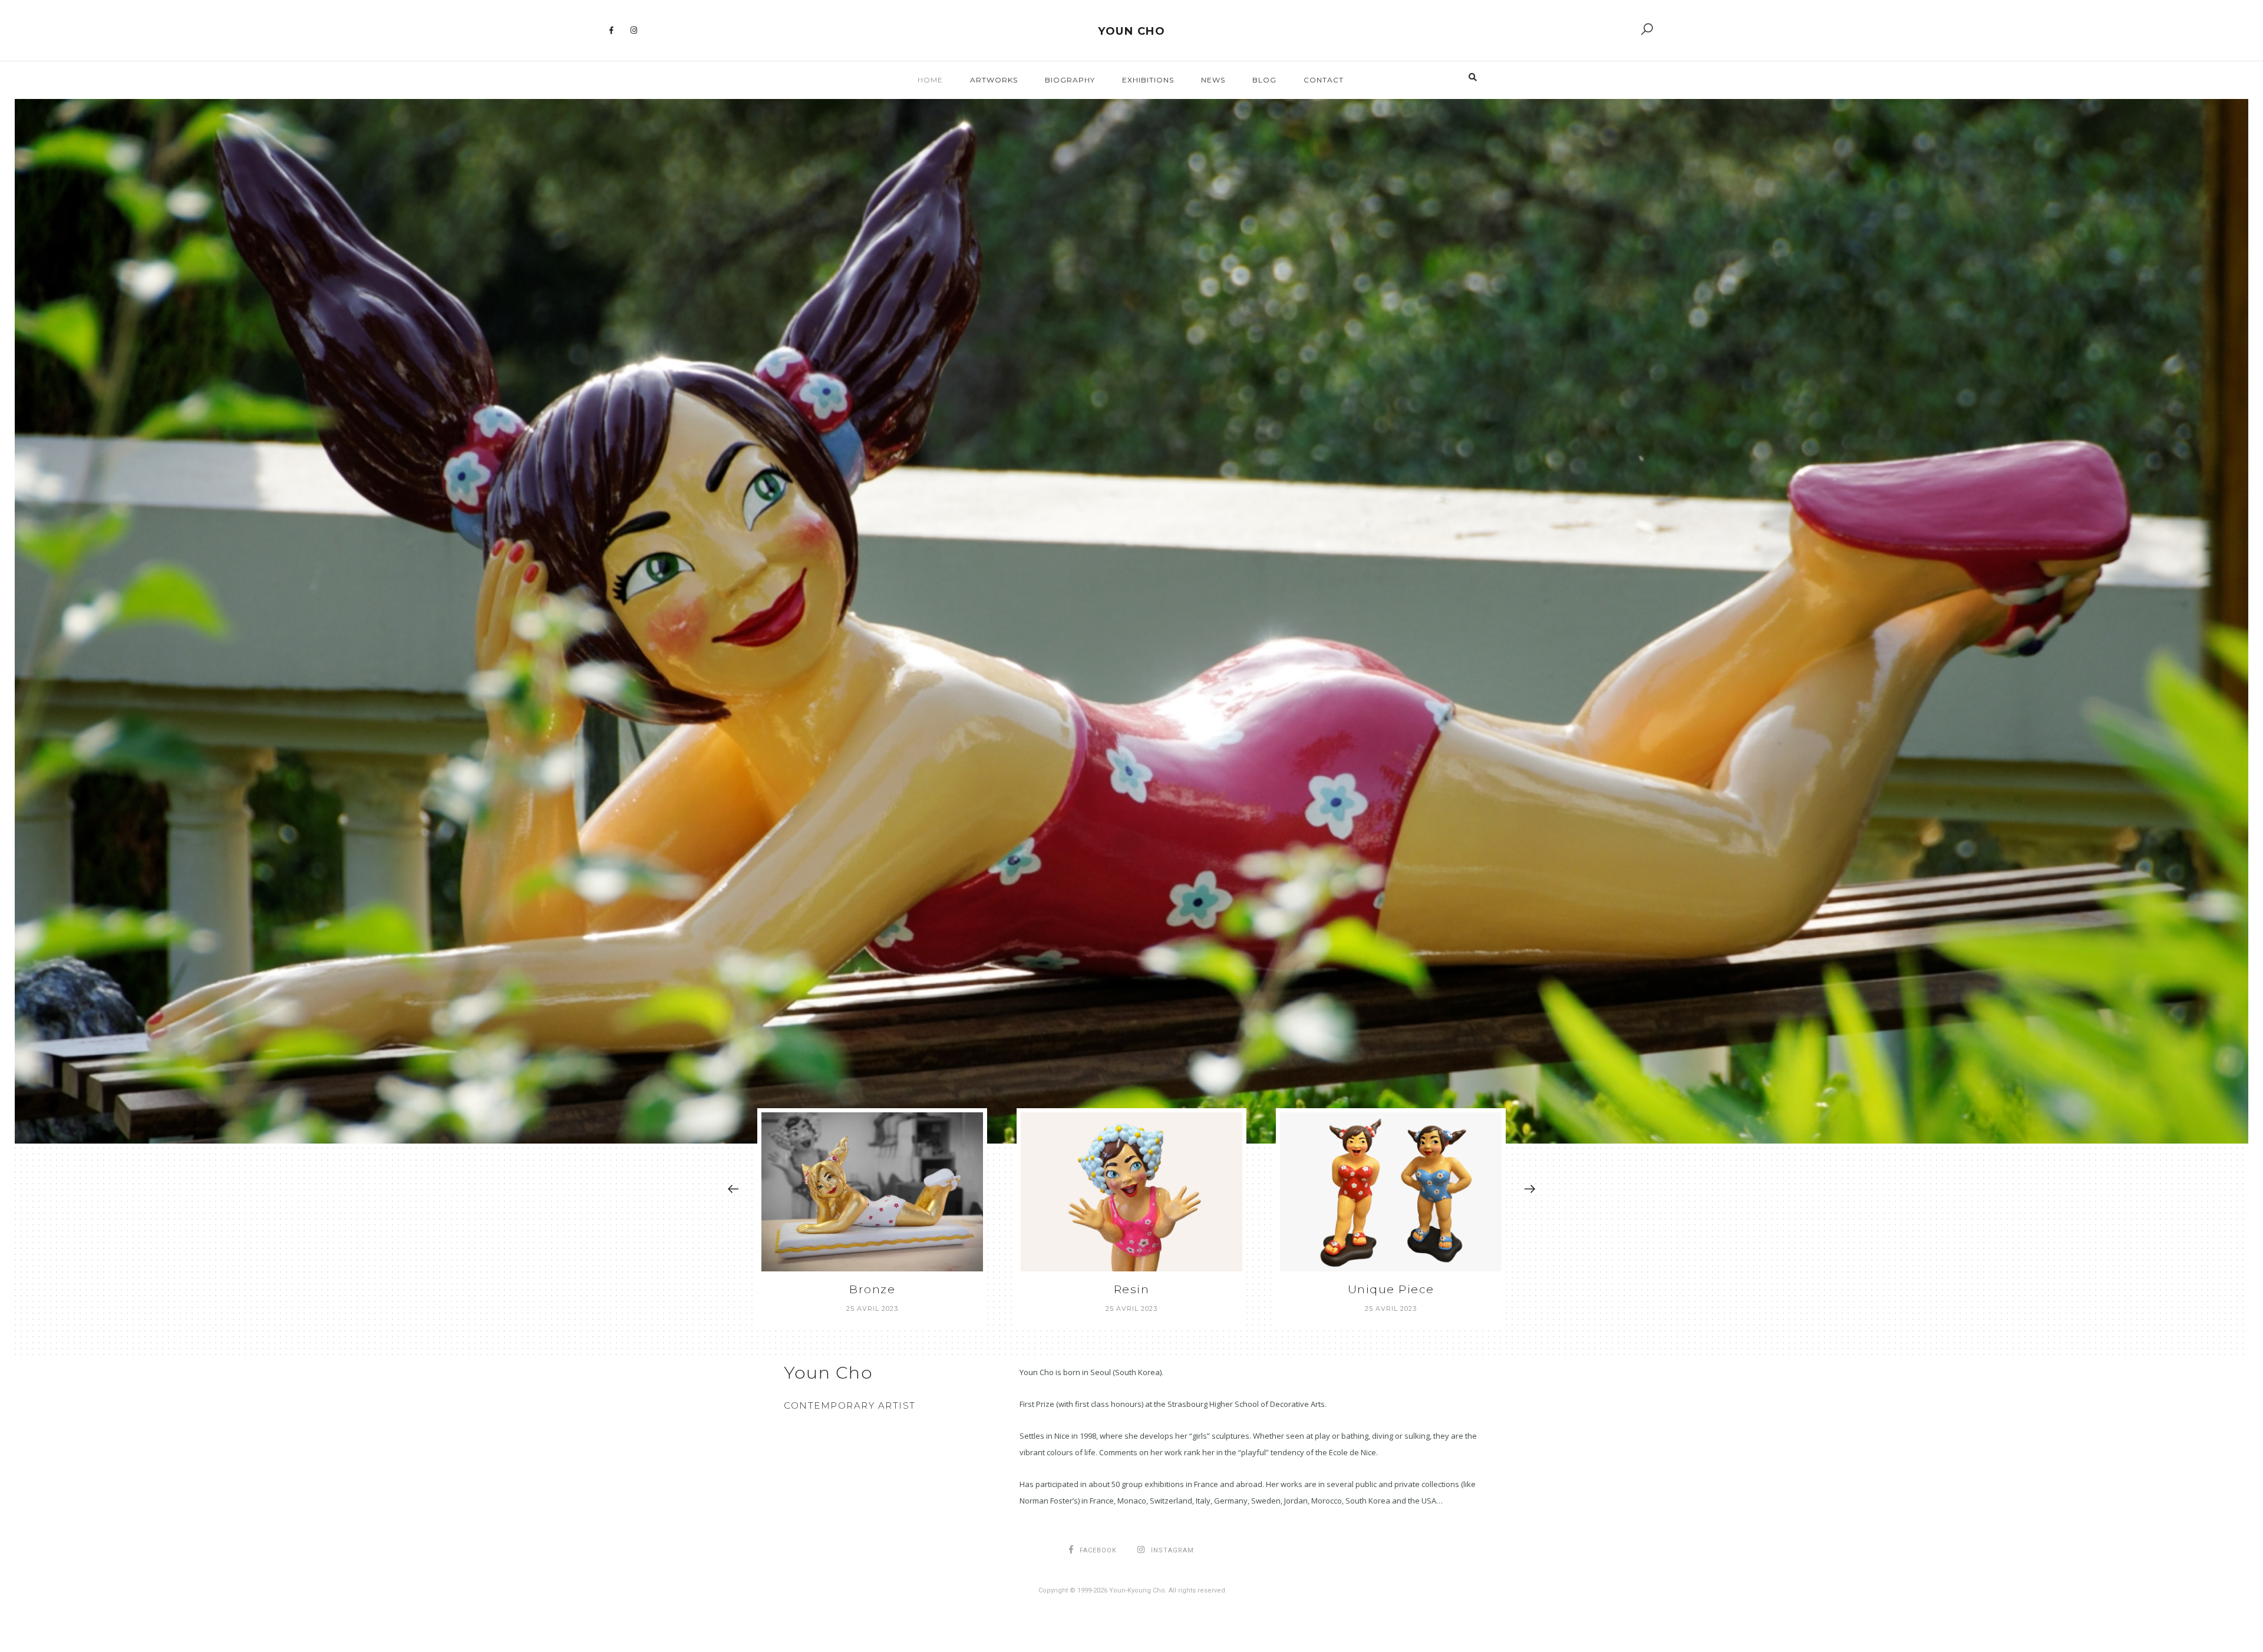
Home (930, 80)
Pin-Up (1391, 1289)
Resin (872, 1289)
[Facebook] (612, 31)
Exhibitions (1148, 80)
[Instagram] (634, 31)
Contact (1324, 80)
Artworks (994, 80)
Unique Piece (1132, 1289)
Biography (1070, 80)
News (1213, 80)
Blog (1264, 80)
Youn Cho (1131, 31)
